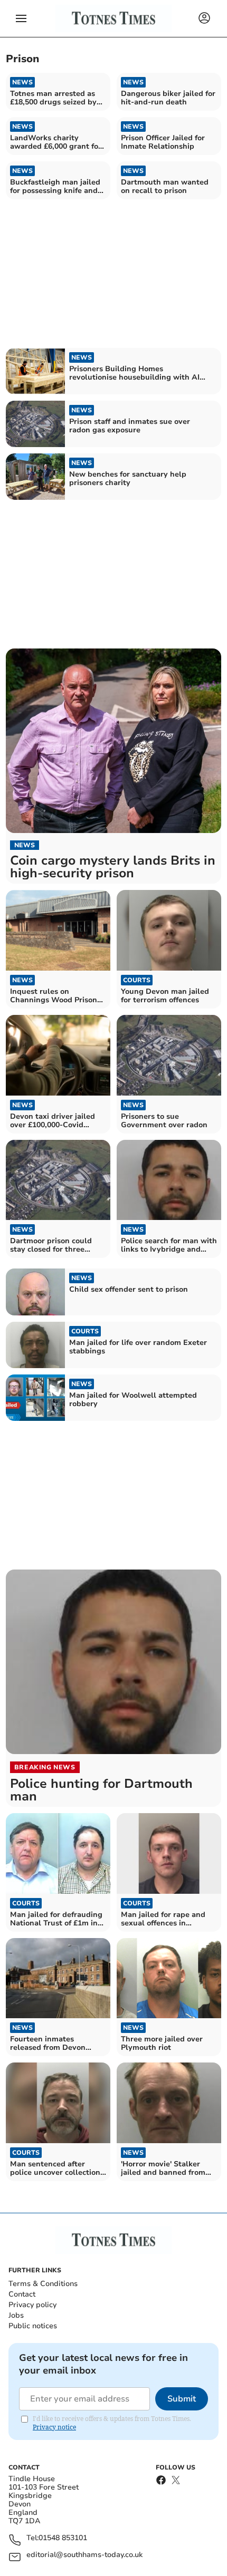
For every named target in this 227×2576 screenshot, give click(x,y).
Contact (22, 2294)
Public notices (33, 2326)
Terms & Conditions (43, 2284)
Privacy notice (54, 2427)
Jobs (16, 2315)
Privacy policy (32, 2305)
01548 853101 (63, 2538)
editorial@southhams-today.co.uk (84, 2555)
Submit (182, 2399)
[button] (21, 18)
